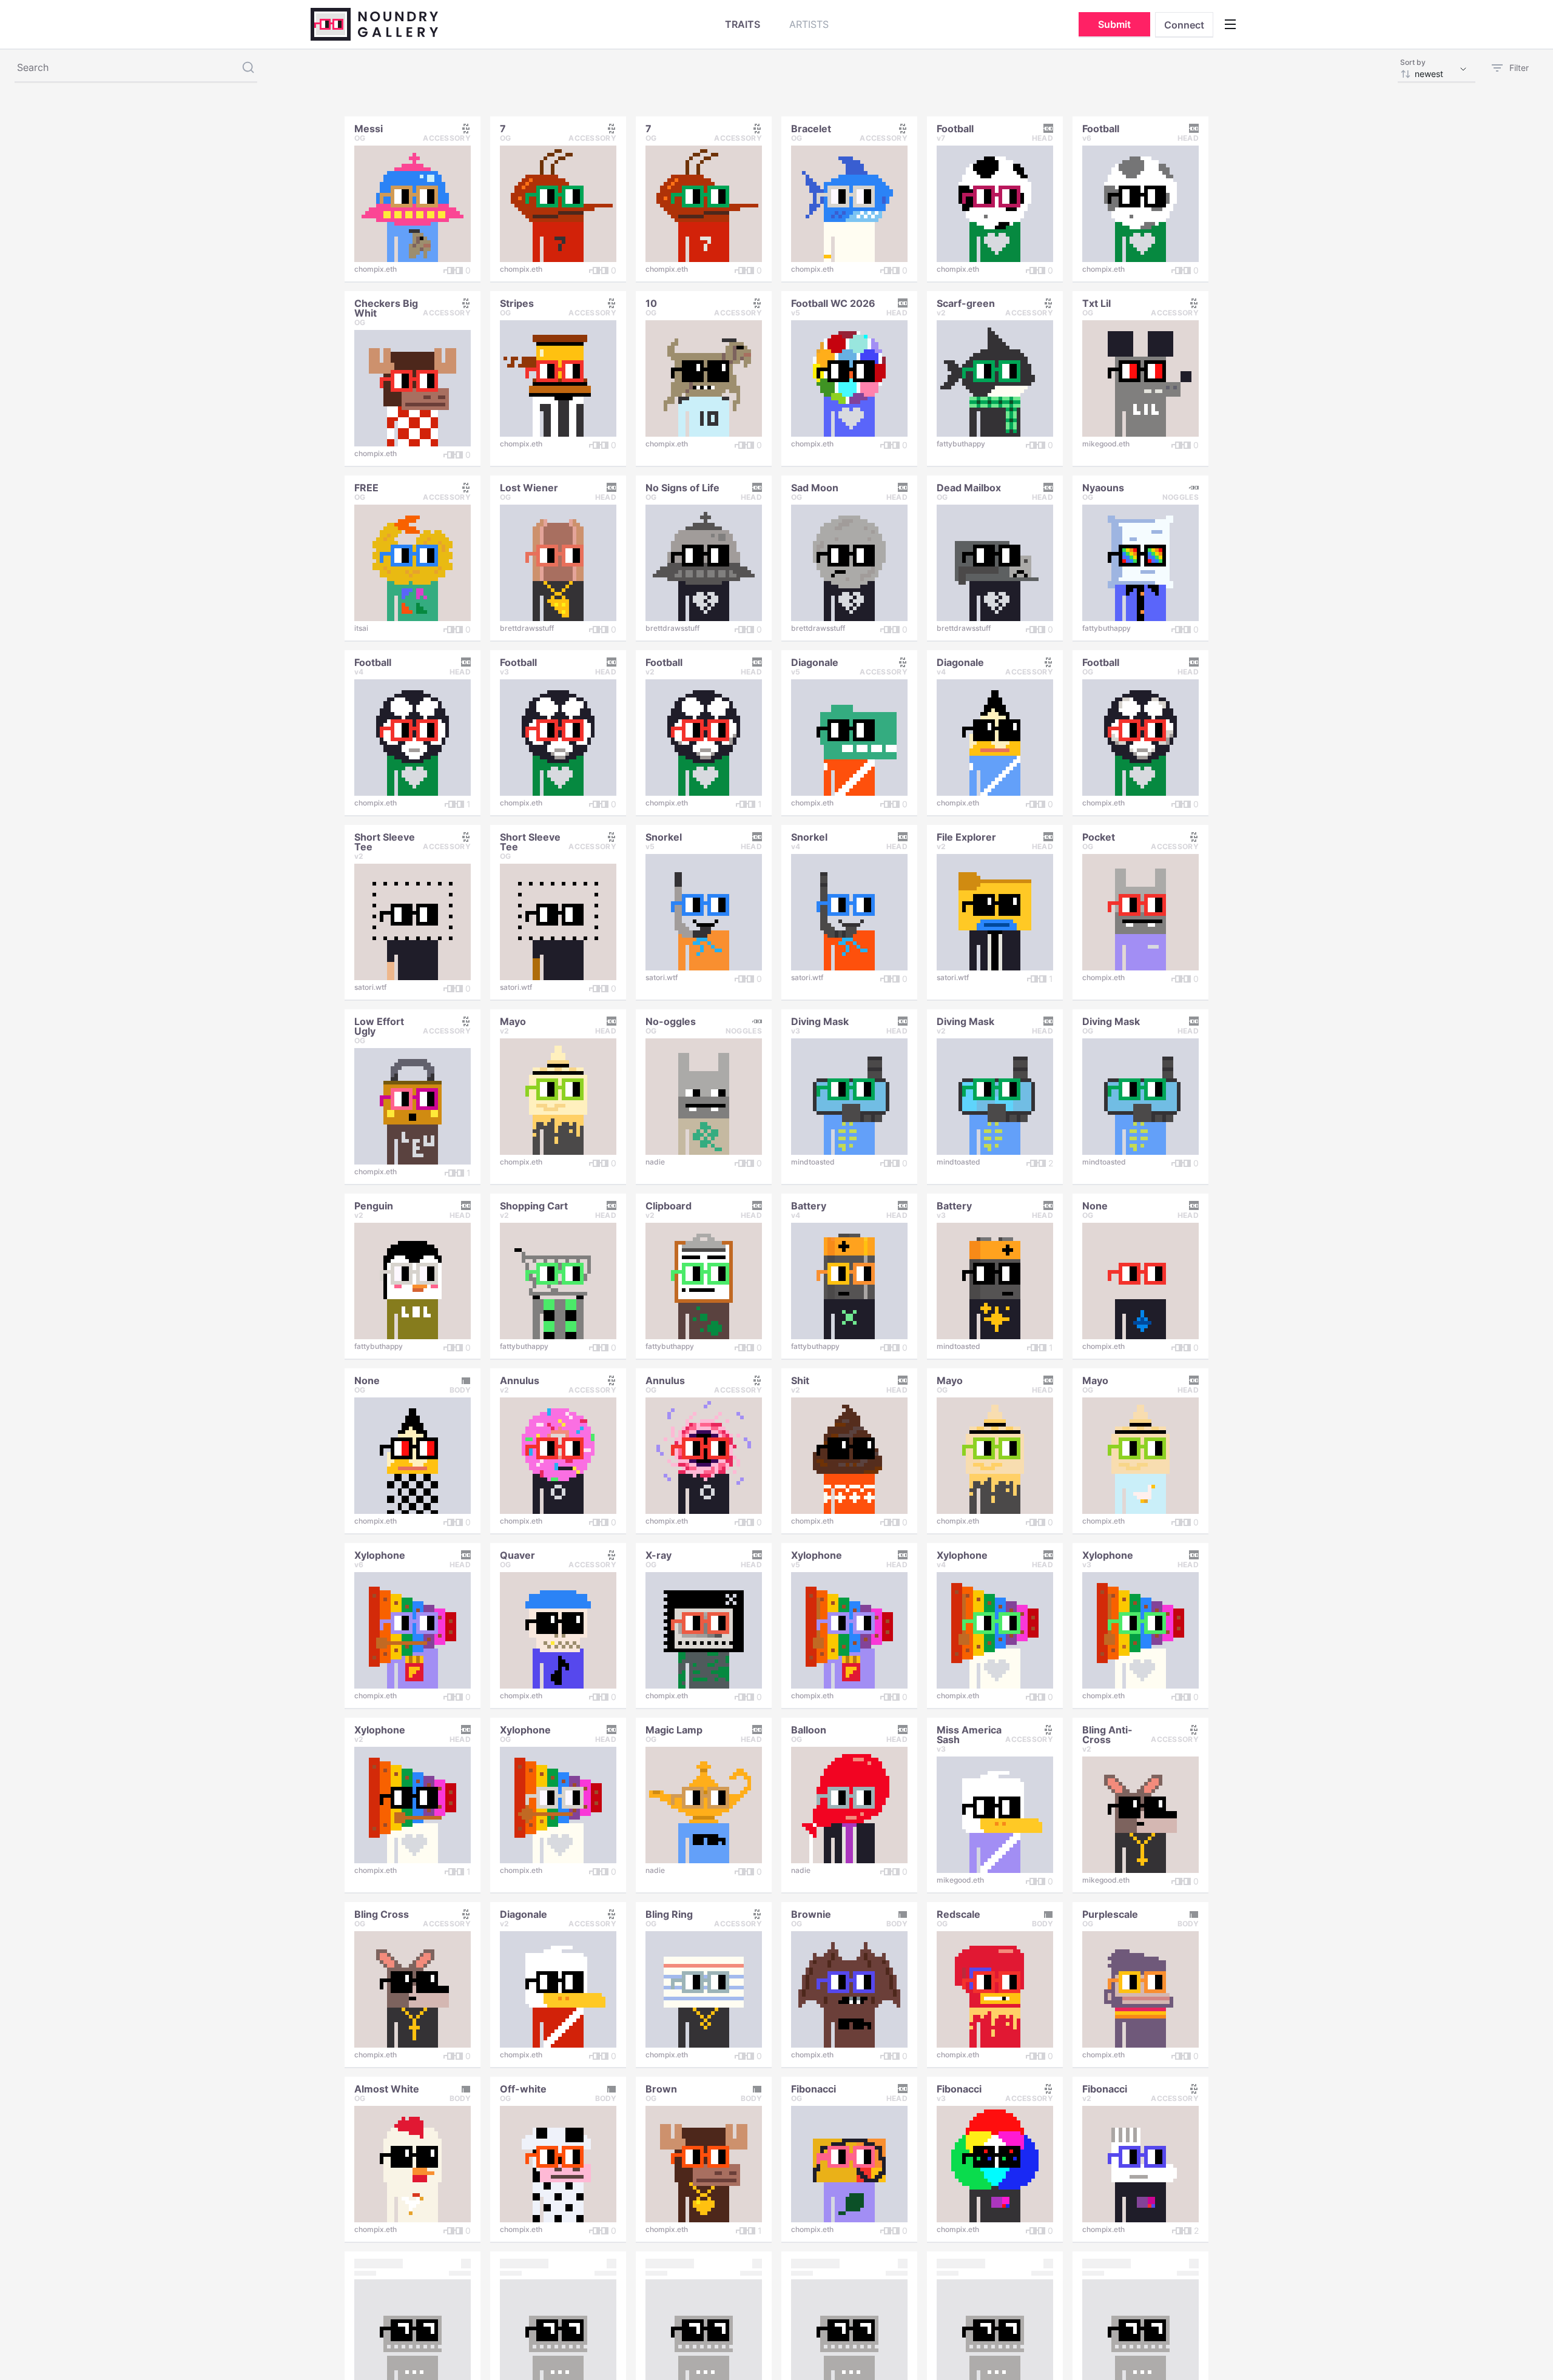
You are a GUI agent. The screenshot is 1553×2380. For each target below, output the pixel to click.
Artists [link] (809, 24)
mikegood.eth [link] (1106, 444)
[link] (369, 127)
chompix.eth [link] (376, 269)
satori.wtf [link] (370, 987)
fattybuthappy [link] (961, 444)
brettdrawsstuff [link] (527, 628)
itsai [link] (361, 628)
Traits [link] (743, 24)
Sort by (1413, 62)
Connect (1184, 25)
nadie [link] (655, 1162)
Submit (1114, 24)
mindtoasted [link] (813, 1162)
